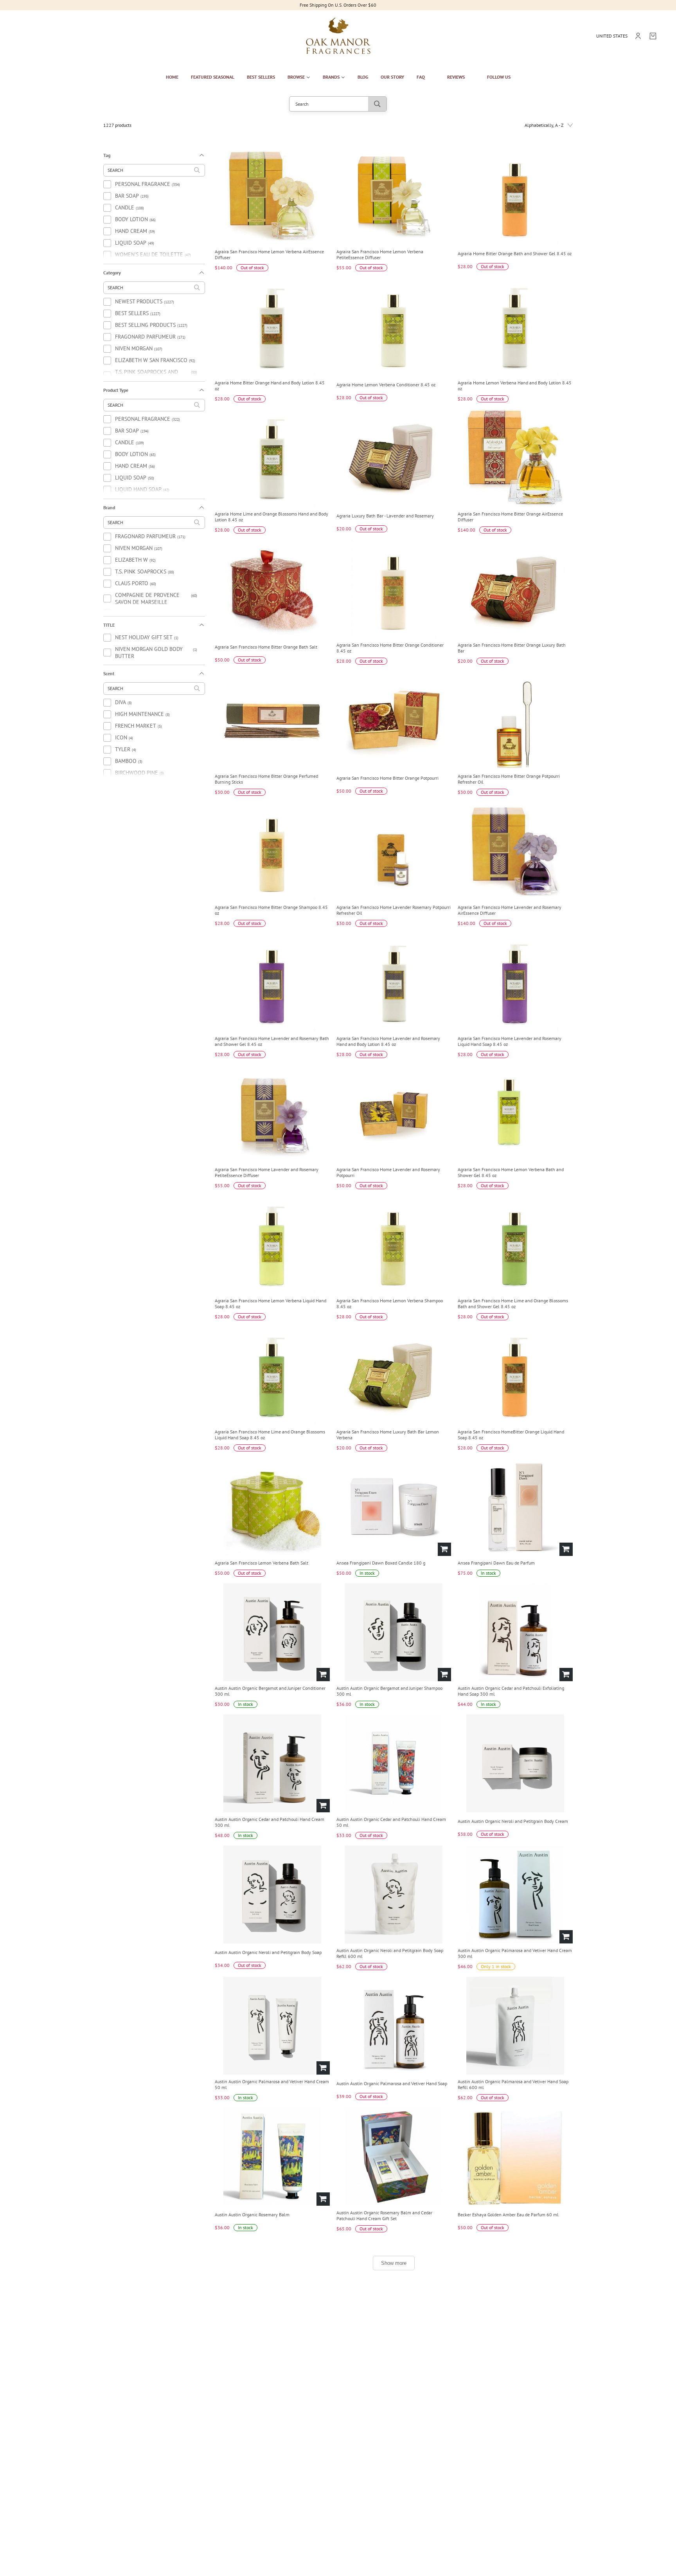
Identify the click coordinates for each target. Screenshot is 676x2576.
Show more (394, 2263)
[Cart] (653, 36)
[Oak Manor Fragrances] (338, 36)
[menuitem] (172, 77)
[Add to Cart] (444, 1549)
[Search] (377, 104)
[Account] (638, 36)
